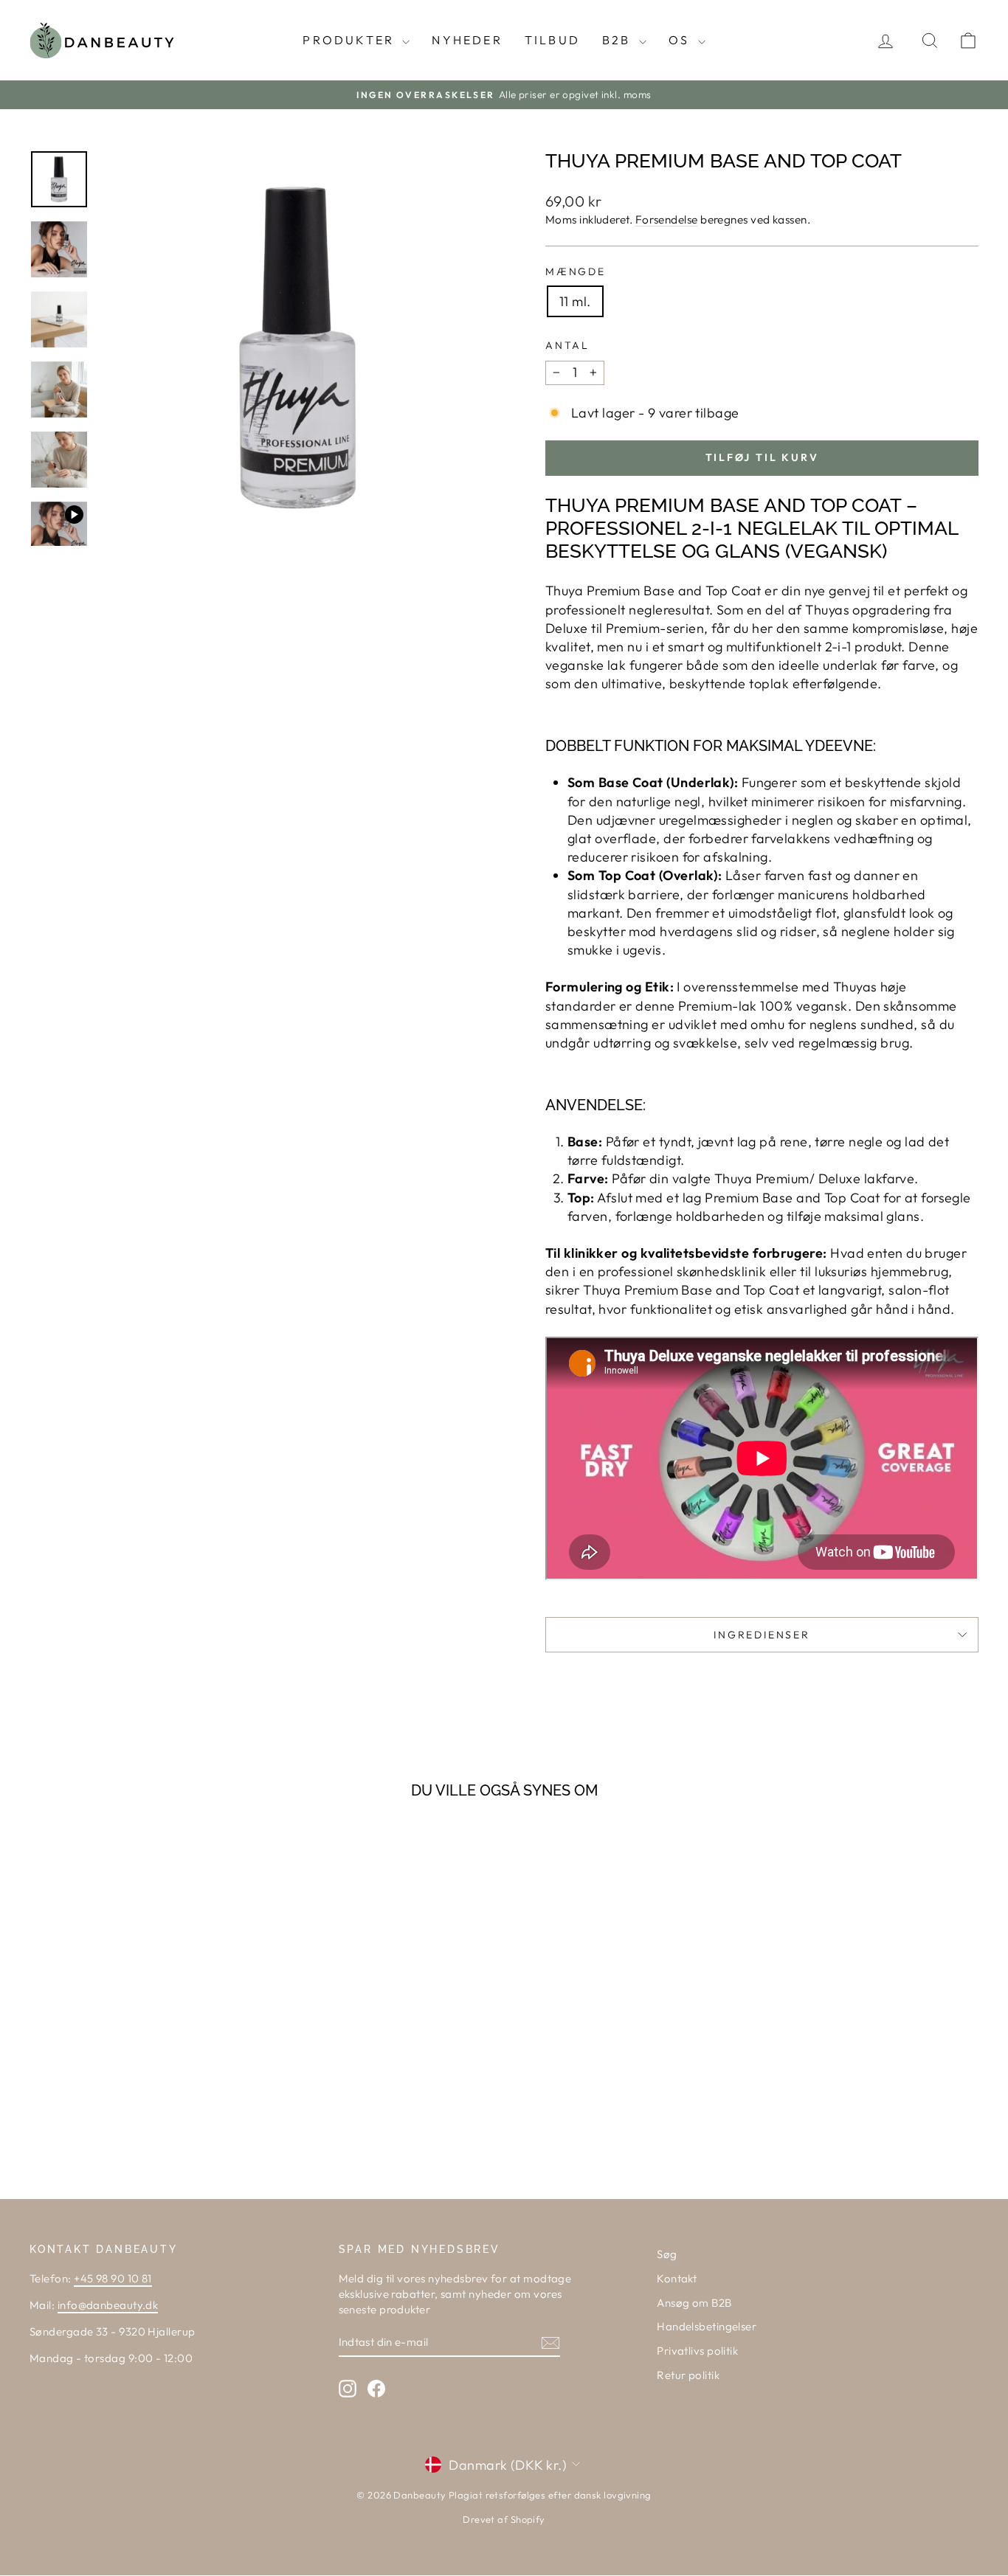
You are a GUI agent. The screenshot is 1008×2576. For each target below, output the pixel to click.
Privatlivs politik (697, 2351)
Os (681, 40)
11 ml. (575, 301)
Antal (567, 345)
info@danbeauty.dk (108, 2305)
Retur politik (688, 2375)
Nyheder (467, 40)
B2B (619, 40)
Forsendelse (667, 219)
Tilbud (552, 40)
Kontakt (677, 2278)
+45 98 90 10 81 (113, 2278)
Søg (667, 2254)
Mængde (576, 271)
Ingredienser (762, 1635)
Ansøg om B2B (694, 2303)
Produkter (351, 40)
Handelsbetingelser (707, 2326)
